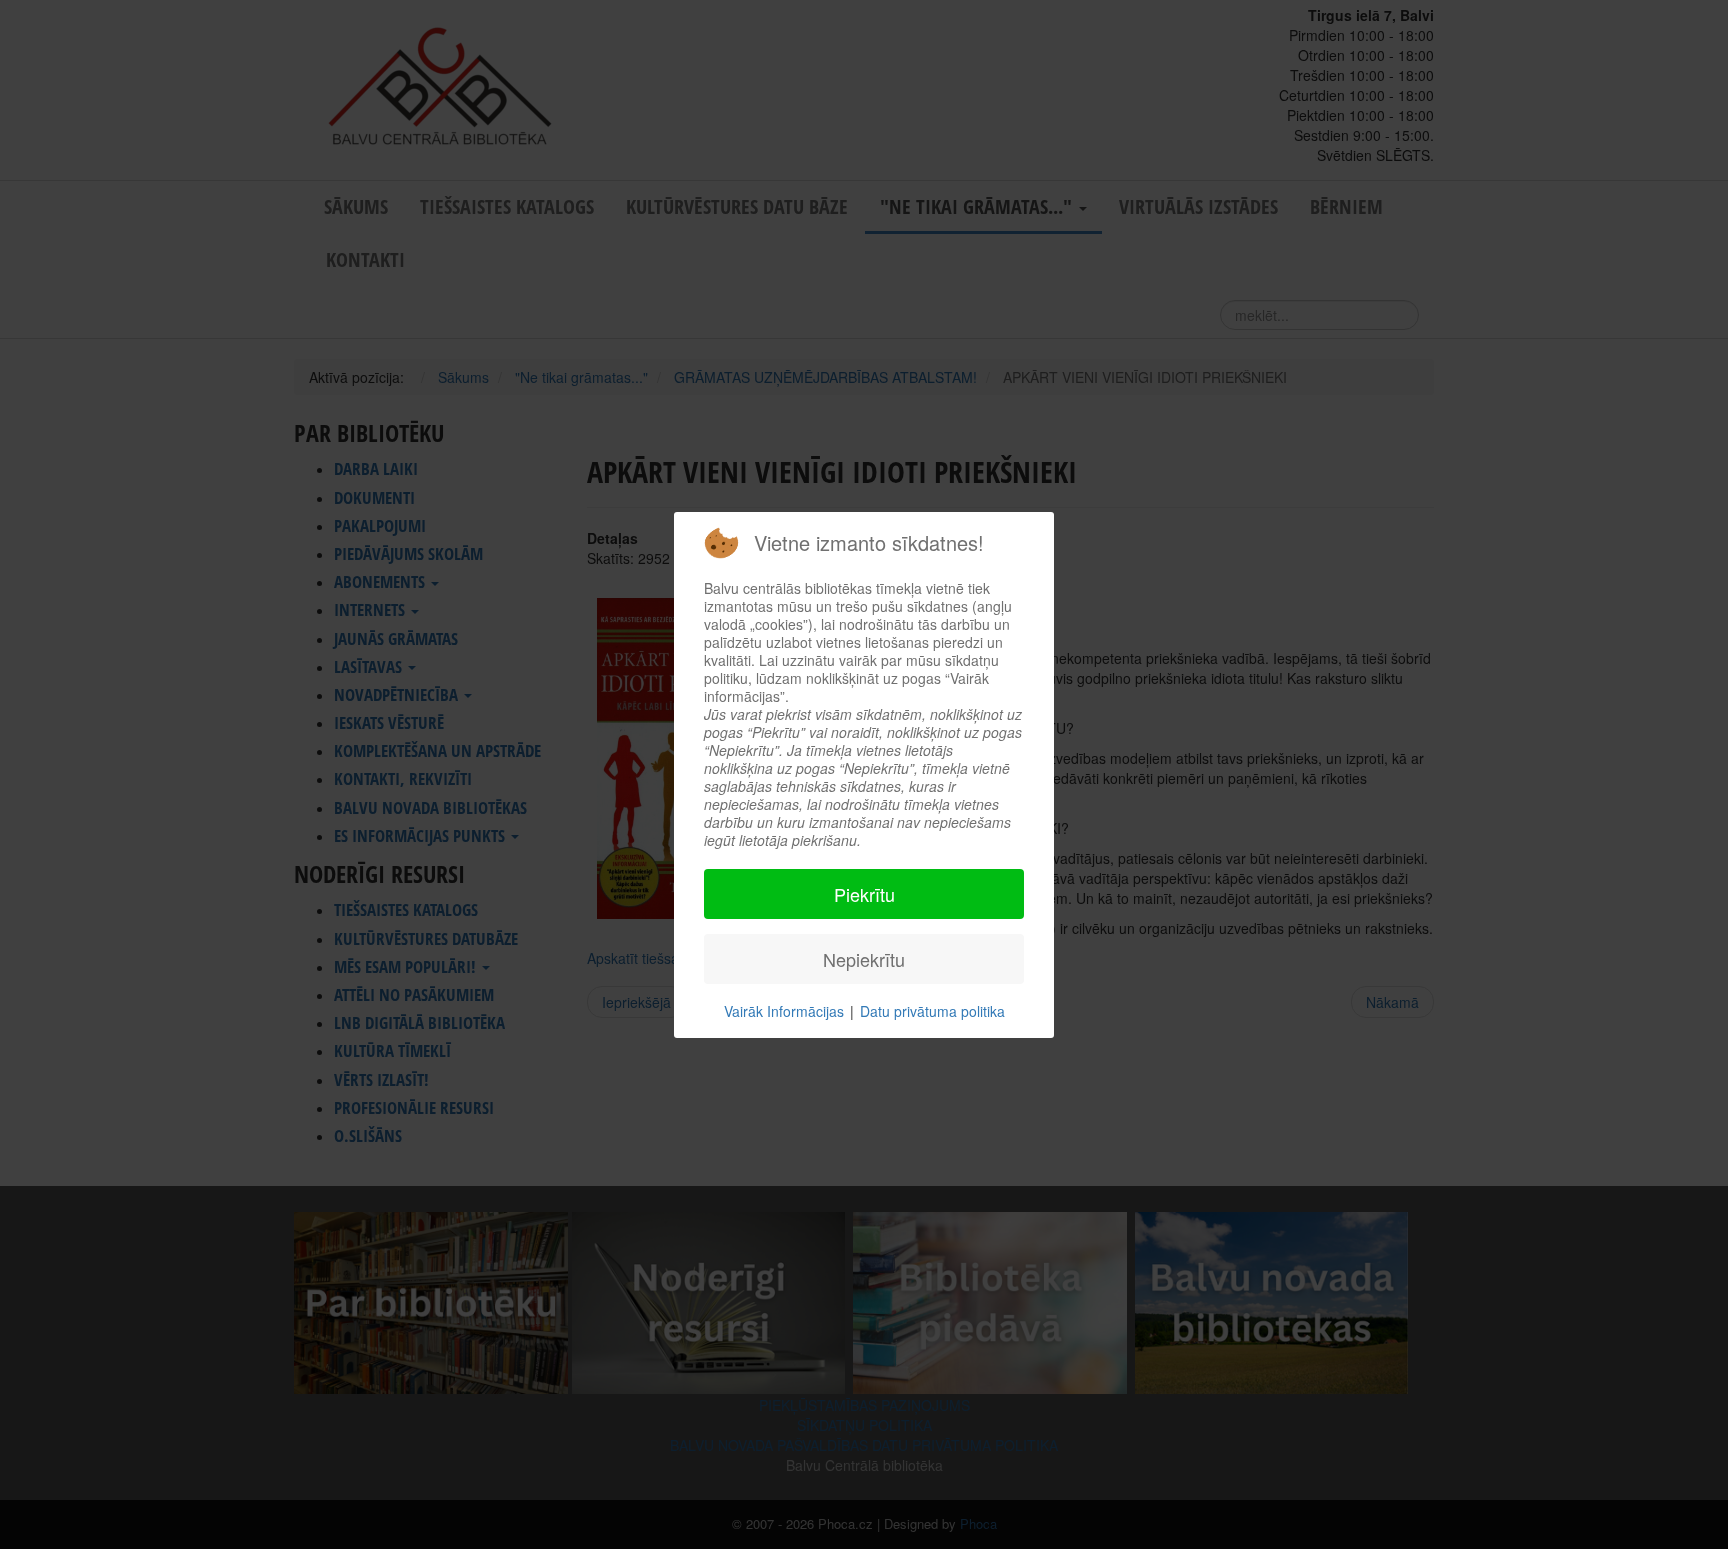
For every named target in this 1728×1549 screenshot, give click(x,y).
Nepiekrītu (864, 959)
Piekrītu (864, 894)
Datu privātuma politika (932, 1011)
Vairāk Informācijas (784, 1011)
